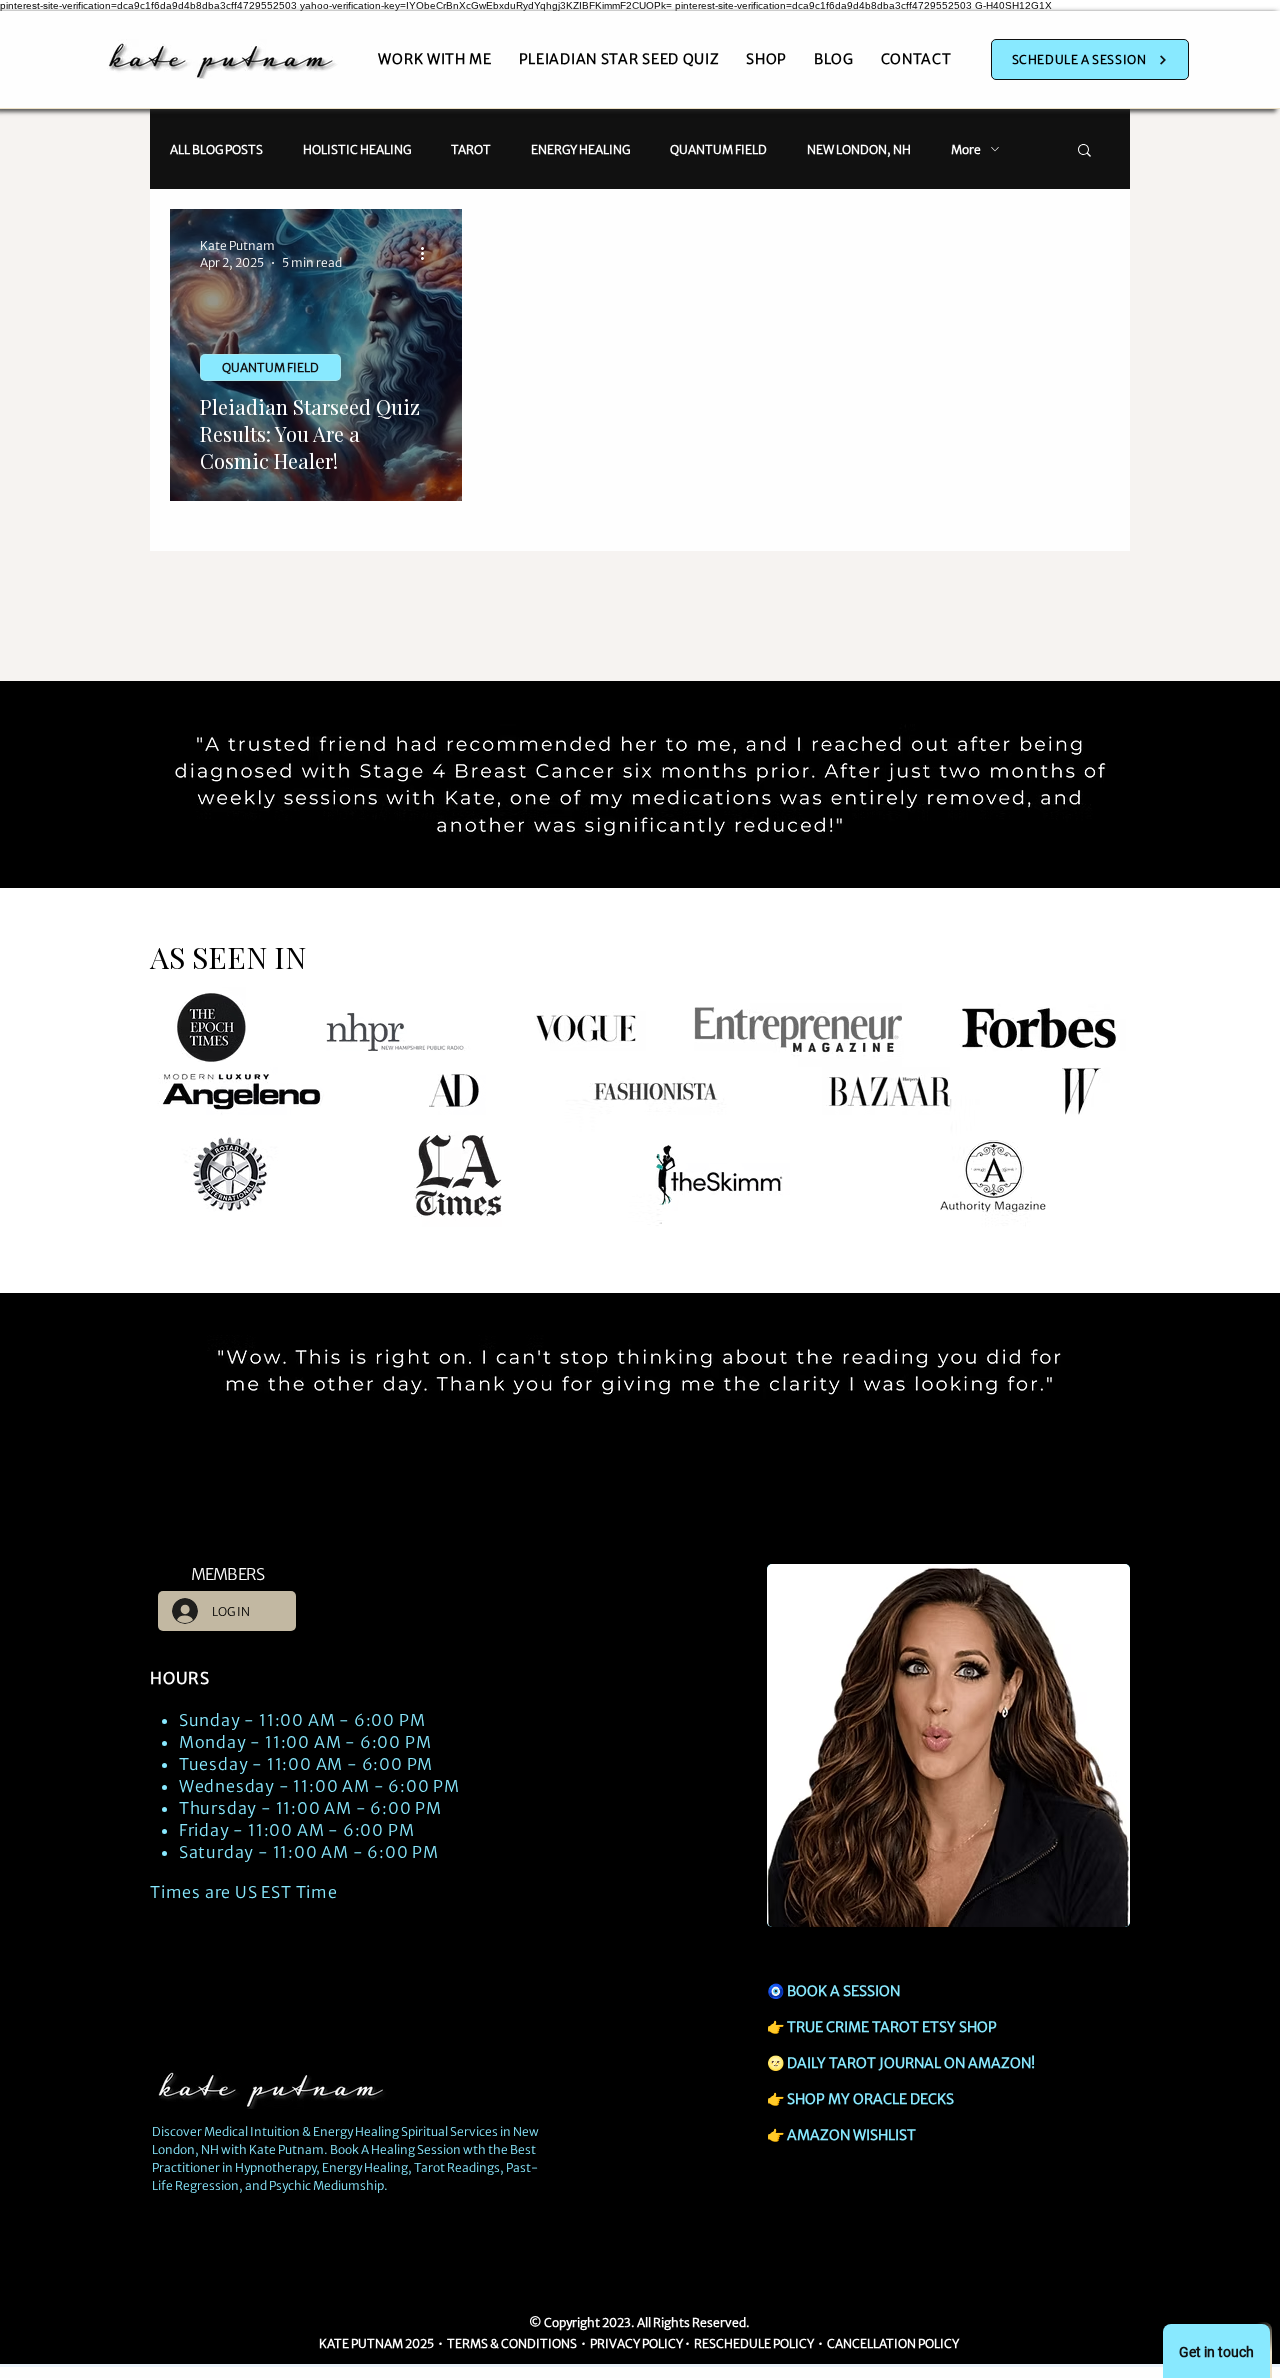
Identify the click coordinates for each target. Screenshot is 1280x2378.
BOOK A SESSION (843, 1991)
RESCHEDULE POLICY (754, 2343)
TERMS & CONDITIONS (513, 2343)
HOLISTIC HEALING (357, 149)
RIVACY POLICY (640, 2343)
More (966, 149)
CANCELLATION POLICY (894, 2343)
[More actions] (429, 253)
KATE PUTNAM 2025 (376, 2343)
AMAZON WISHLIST (851, 2135)
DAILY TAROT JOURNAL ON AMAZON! (911, 2063)
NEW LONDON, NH (859, 149)
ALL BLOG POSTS (216, 149)
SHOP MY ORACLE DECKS (870, 2099)
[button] (1084, 151)
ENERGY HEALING (580, 149)
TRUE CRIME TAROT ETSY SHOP (892, 2027)
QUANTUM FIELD (718, 149)
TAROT (471, 149)
